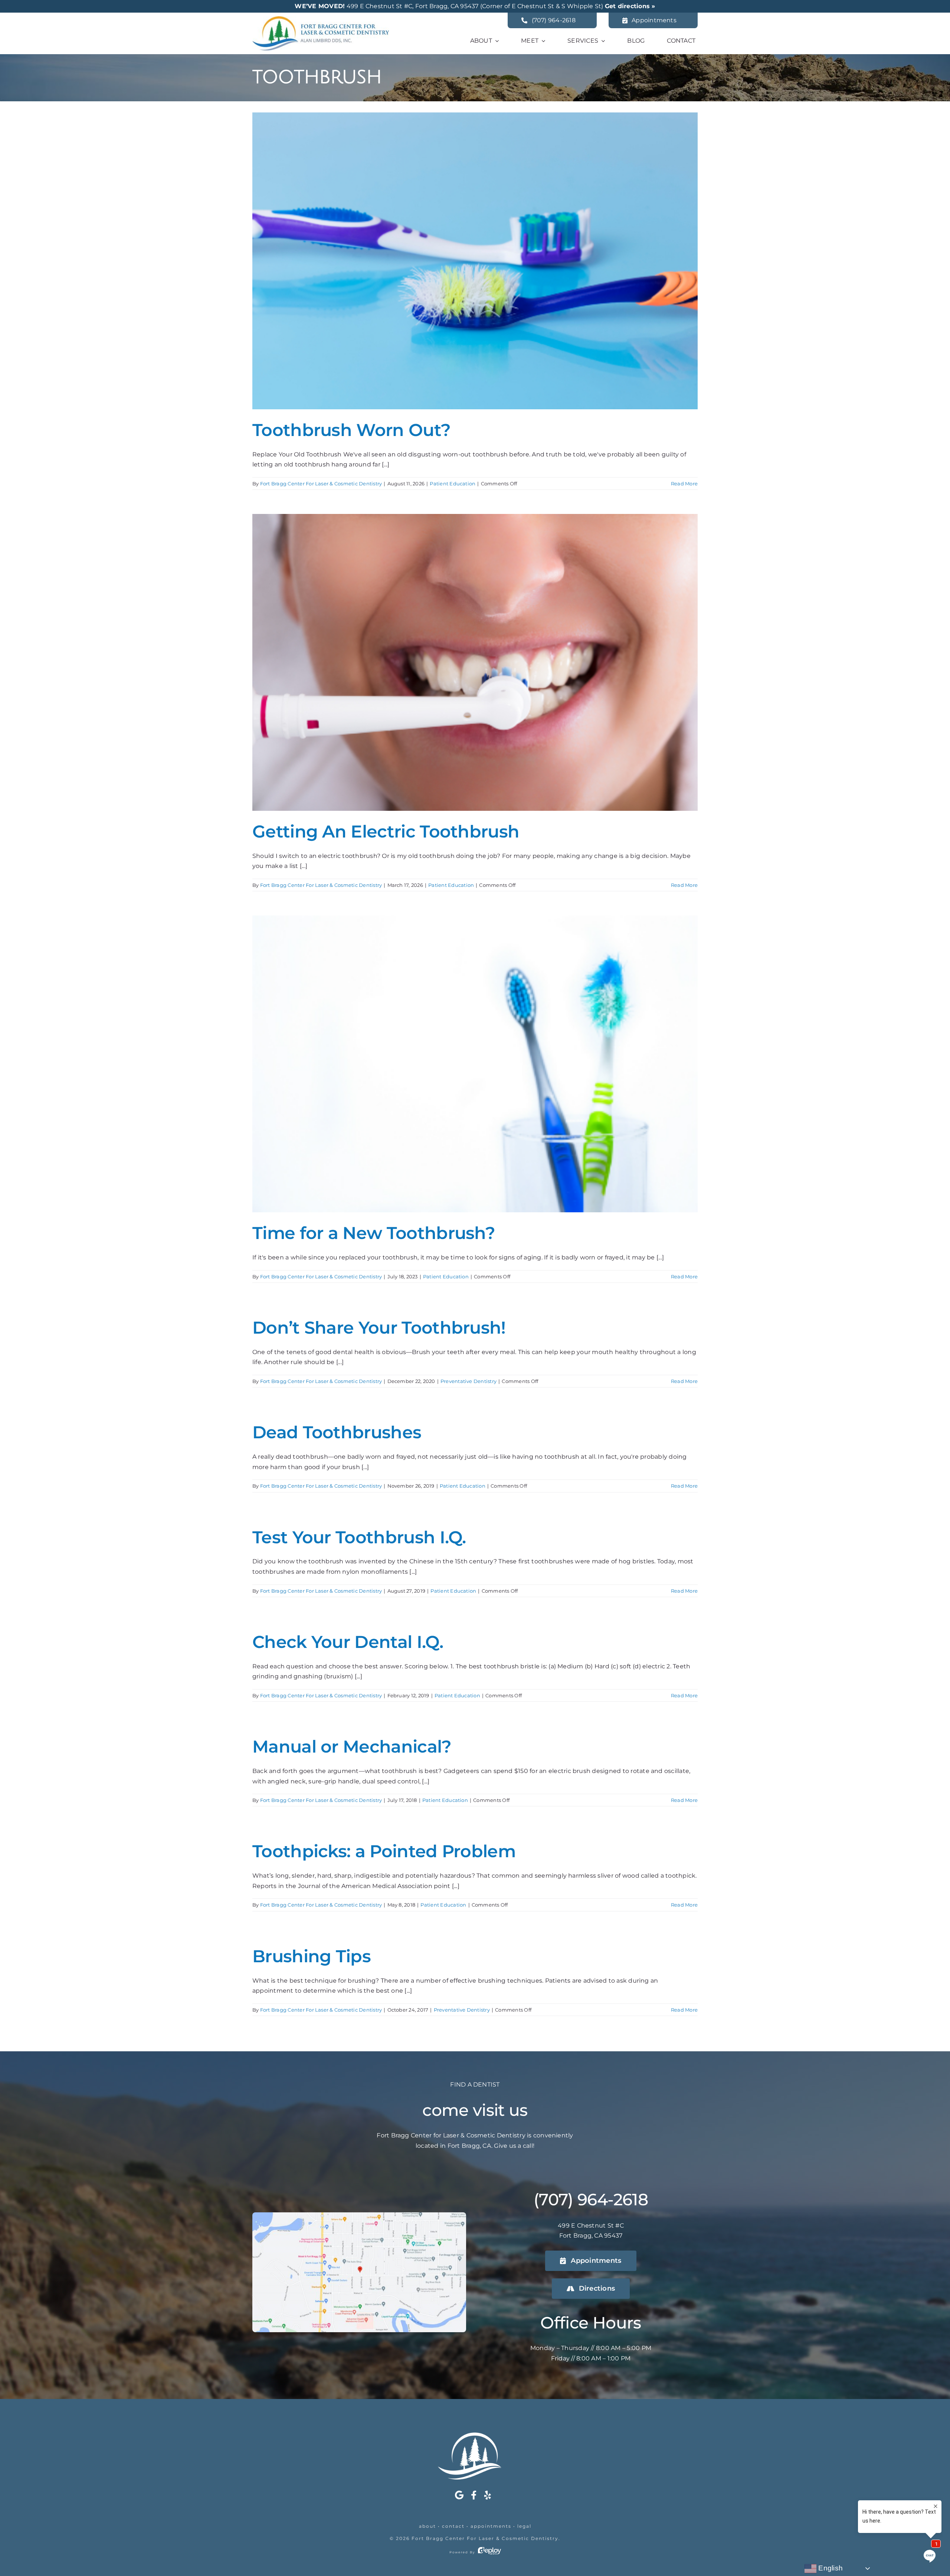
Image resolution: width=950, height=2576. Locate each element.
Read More (684, 484)
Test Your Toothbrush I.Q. (359, 1537)
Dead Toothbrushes (337, 1432)
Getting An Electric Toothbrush (386, 831)
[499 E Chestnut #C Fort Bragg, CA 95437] (359, 2215)
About (427, 2526)
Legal (524, 2526)
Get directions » (630, 6)
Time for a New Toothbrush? (374, 1233)
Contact (453, 2526)
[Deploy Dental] (489, 2552)
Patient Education (453, 484)
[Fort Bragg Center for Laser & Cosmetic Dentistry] (321, 19)
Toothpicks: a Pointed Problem (384, 1851)
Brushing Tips (312, 1956)
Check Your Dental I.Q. (348, 1642)
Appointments (491, 2526)
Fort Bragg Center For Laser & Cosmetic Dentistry (321, 484)
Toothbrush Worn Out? (351, 430)
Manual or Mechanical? (352, 1746)
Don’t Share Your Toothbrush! (379, 1328)
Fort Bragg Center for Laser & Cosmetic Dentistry (485, 2538)
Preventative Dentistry (469, 1381)
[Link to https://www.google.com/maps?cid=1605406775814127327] (459, 2495)
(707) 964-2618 (591, 2199)
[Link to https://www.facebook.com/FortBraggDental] (474, 2495)
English (830, 2568)
